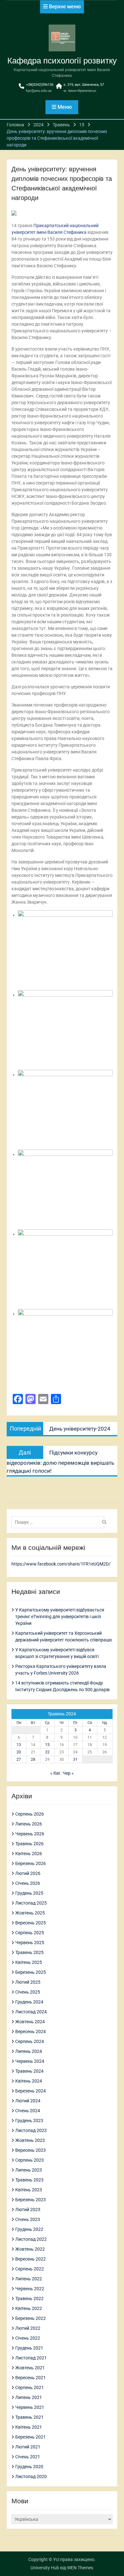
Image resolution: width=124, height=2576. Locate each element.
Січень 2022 (28, 2338)
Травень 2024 (29, 2071)
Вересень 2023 (31, 2150)
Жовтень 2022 (30, 2249)
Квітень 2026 (29, 1854)
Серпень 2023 (30, 2160)
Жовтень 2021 (30, 2368)
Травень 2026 (29, 1844)
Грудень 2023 (29, 2121)
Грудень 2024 (29, 2002)
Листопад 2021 (31, 2358)
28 (33, 1759)
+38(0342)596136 (40, 85)
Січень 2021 (28, 2457)
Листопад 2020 (31, 2476)
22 (47, 1752)
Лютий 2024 (28, 2101)
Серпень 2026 (30, 1814)
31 (75, 1759)
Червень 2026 (30, 1834)
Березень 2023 (31, 2200)
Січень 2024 (28, 2111)
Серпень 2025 (30, 1933)
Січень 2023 (28, 2219)
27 (19, 1759)
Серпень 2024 (30, 2041)
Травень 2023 (29, 2180)
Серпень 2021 (30, 2387)
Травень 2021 (29, 2417)
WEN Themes (80, 2568)
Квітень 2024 (29, 2081)
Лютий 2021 (28, 2447)
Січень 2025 (28, 1992)
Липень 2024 (29, 2051)
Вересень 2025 (31, 1923)
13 (19, 1745)
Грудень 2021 (29, 2348)
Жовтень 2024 (30, 2022)
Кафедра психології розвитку (62, 61)
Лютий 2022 (28, 2328)
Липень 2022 (29, 2279)
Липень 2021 (29, 2397)
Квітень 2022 (29, 2308)
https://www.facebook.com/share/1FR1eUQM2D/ (61, 1564)
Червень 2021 (30, 2407)
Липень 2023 (29, 2170)
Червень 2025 (30, 1943)
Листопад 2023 (31, 2130)
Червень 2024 (30, 2061)
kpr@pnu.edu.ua (39, 91)
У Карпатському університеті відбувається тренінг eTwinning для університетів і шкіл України (60, 1617)
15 (47, 1745)
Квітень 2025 (29, 1962)
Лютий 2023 (28, 2210)
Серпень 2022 (30, 2269)
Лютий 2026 (28, 1873)
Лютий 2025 (28, 1982)
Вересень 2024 (31, 2032)
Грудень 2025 (29, 1893)
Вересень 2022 (31, 2259)
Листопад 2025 (31, 1903)
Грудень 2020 (29, 2467)
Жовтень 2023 (30, 2140)
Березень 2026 (31, 1863)
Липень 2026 (29, 1824)
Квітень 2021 (29, 2427)
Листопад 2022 (31, 2239)
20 (19, 1752)
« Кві (55, 1773)
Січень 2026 (28, 1883)
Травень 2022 (29, 2298)
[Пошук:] (60, 1522)
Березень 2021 (31, 2437)
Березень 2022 (31, 2318)
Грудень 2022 (29, 2229)
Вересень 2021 (31, 2378)
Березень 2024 (31, 2091)
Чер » (68, 1773)
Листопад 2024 (31, 2012)
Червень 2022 (30, 2289)
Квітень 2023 (29, 2190)
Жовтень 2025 (30, 1913)
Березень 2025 (31, 1972)
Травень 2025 (29, 1952)
